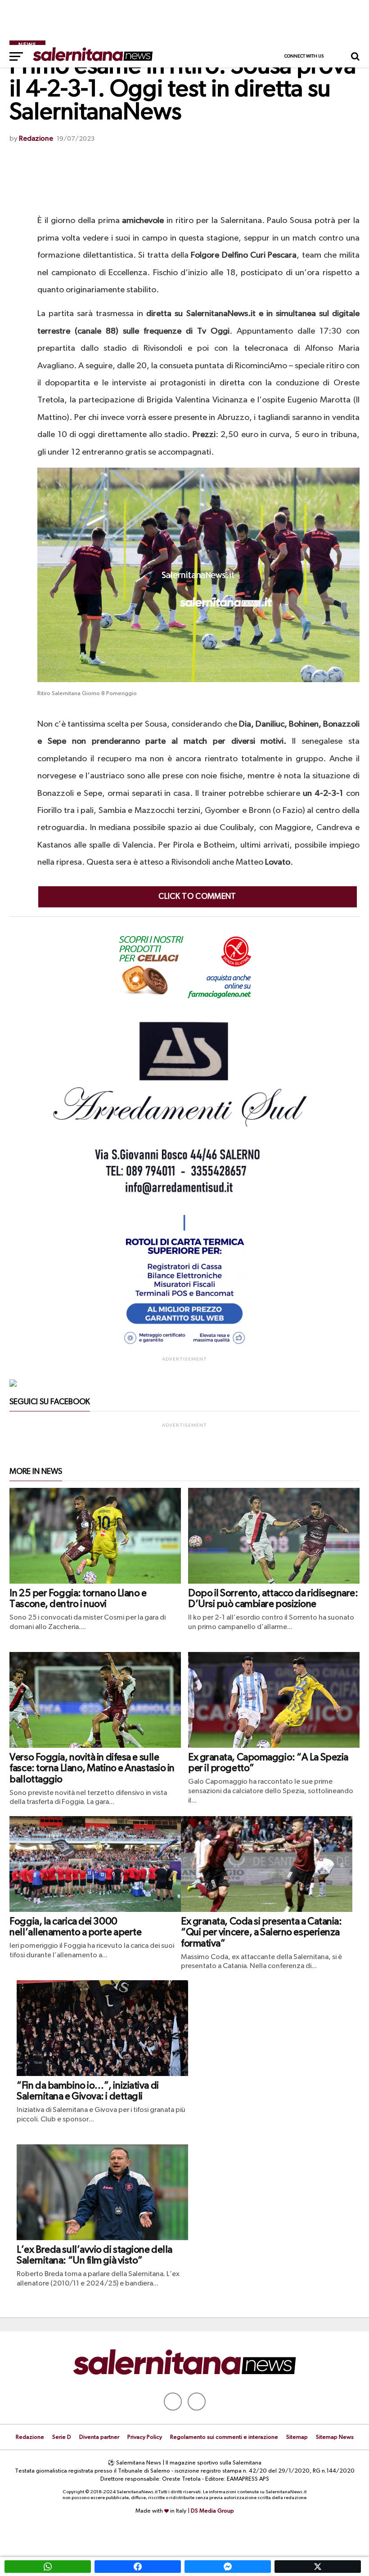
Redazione (36, 139)
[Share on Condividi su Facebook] (138, 2567)
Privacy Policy (145, 2437)
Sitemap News (335, 2437)
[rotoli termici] (184, 1348)
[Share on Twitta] (318, 2567)
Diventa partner (99, 2437)
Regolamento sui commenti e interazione (224, 2437)
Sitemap (297, 2437)
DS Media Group (212, 2511)
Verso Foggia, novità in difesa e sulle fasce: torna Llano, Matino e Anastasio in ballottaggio (92, 1769)
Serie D (62, 2437)
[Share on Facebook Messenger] (228, 2567)
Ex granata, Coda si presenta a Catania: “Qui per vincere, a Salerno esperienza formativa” (261, 1933)
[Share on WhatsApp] (48, 2567)
